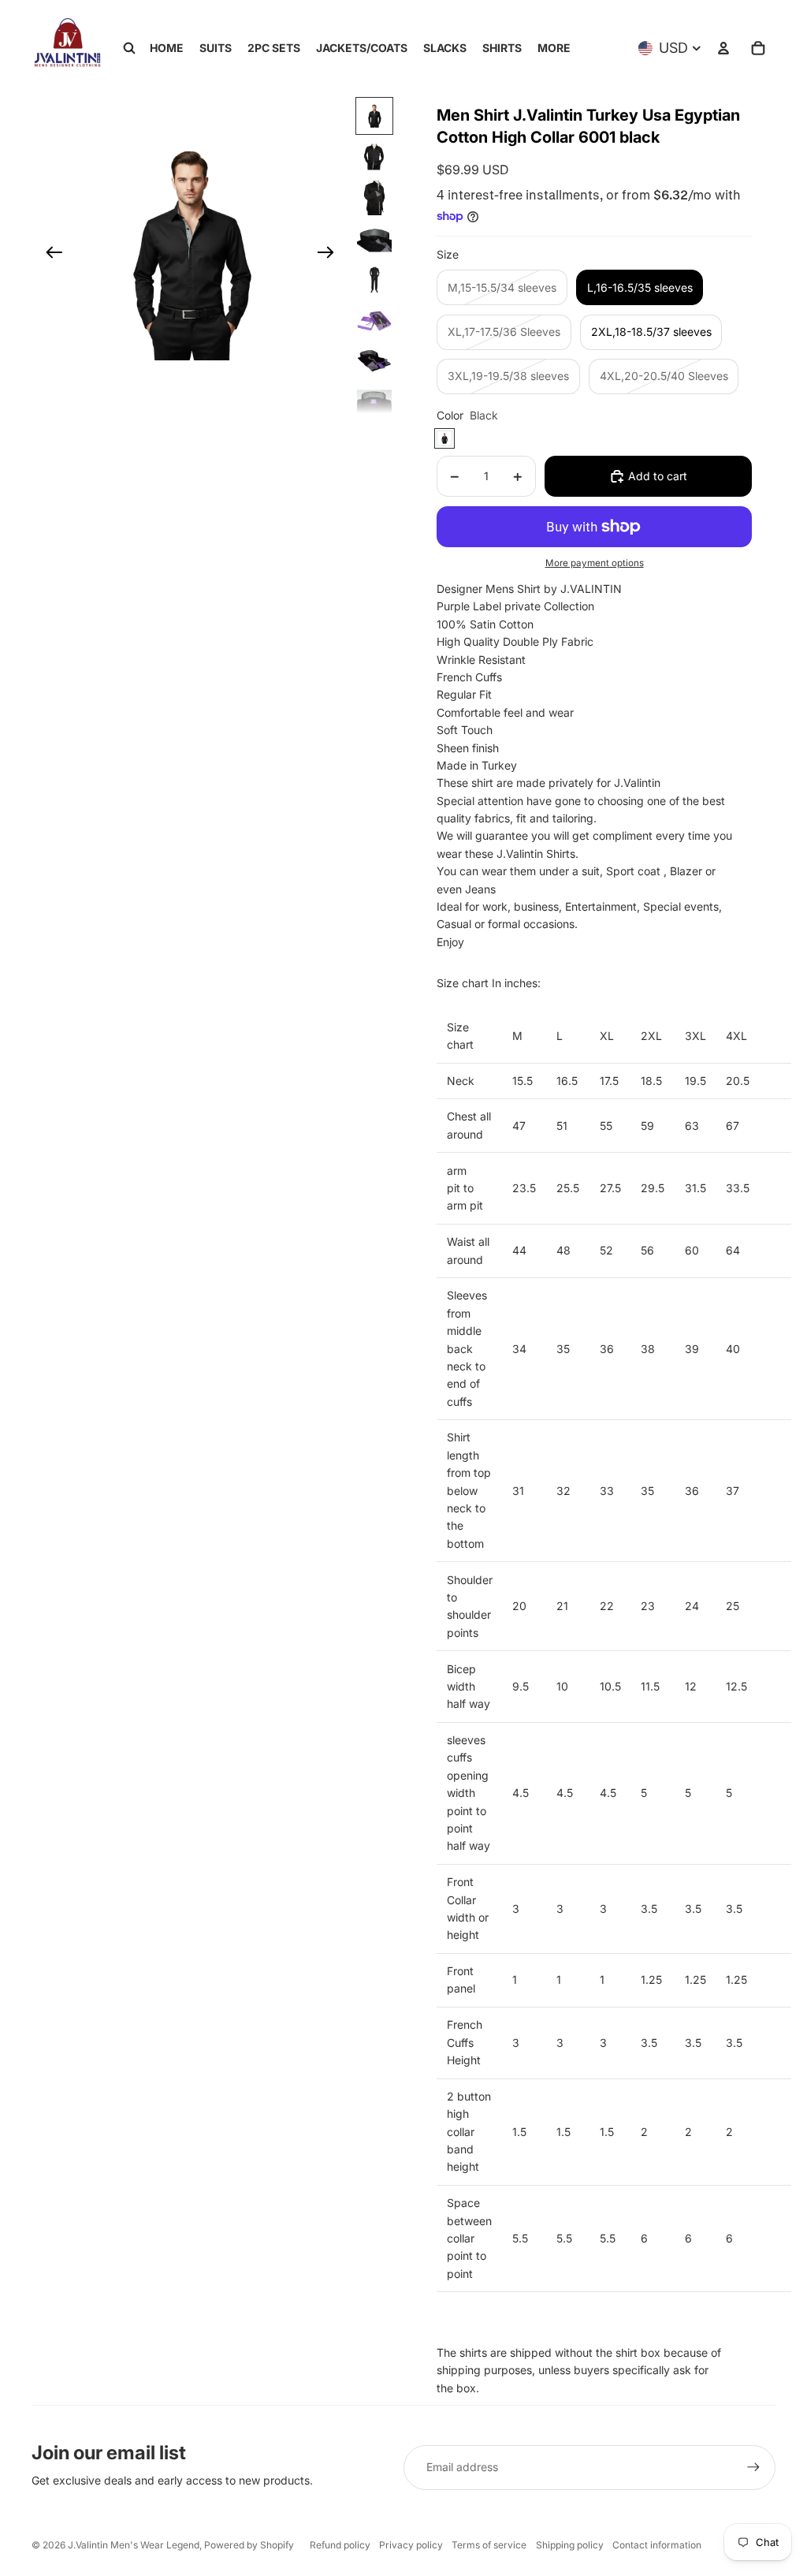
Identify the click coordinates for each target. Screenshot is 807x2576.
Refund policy (340, 2545)
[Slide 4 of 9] (374, 239)
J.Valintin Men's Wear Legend (134, 2545)
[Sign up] (753, 2467)
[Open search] (129, 48)
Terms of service (489, 2545)
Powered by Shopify (249, 2545)
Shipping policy (570, 2545)
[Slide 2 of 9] (374, 157)
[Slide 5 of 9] (374, 280)
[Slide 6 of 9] (374, 321)
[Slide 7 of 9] (374, 362)
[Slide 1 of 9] (374, 116)
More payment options (595, 563)
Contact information (657, 2545)
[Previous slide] (49, 255)
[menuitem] (554, 48)
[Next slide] (331, 255)
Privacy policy (411, 2545)
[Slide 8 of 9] (374, 403)
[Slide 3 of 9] (374, 198)
